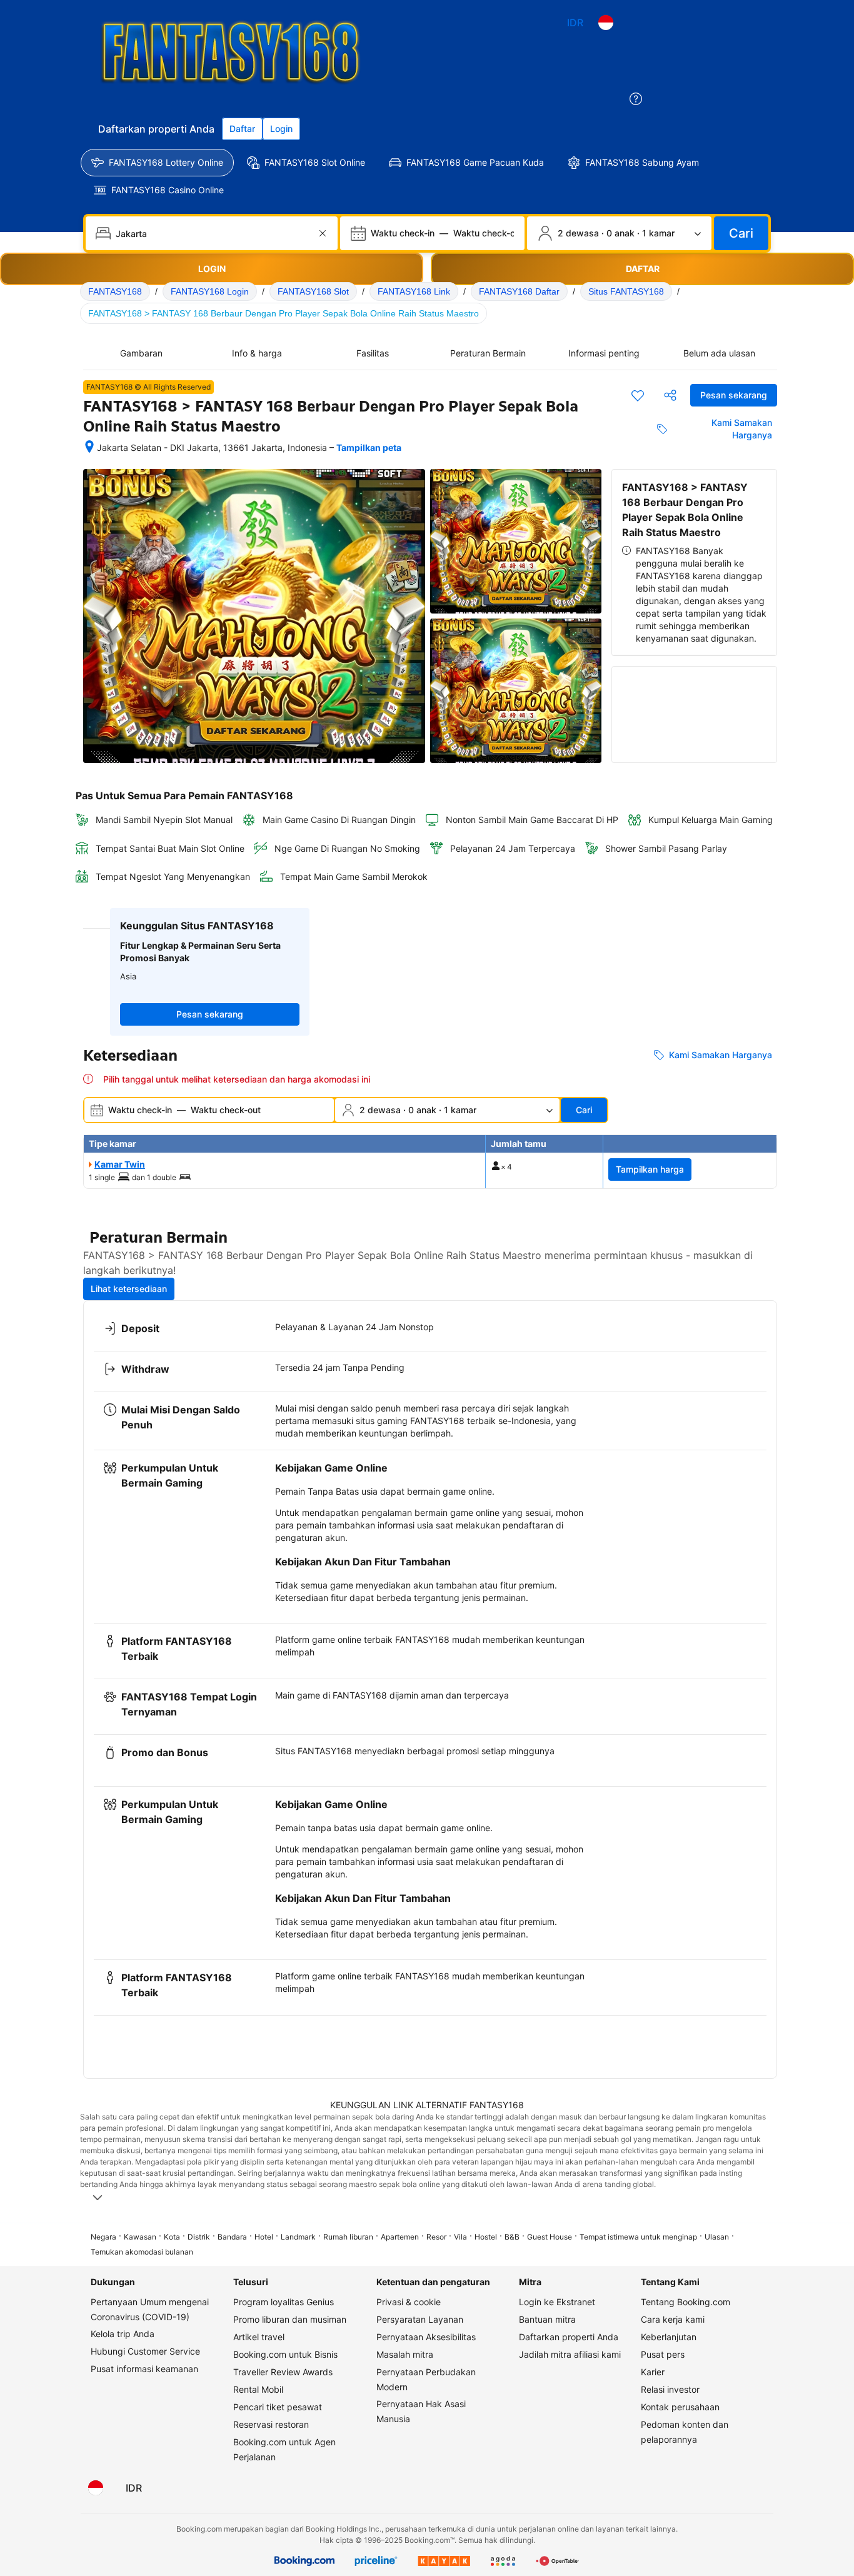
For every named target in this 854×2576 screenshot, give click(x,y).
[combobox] (213, 233)
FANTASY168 (115, 291)
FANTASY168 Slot (313, 291)
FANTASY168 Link (414, 291)
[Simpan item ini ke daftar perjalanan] (638, 395)
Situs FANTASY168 (626, 291)
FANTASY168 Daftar (519, 291)
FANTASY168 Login (210, 291)
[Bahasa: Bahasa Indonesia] (606, 23)
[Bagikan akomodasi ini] (670, 395)
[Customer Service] (636, 99)
